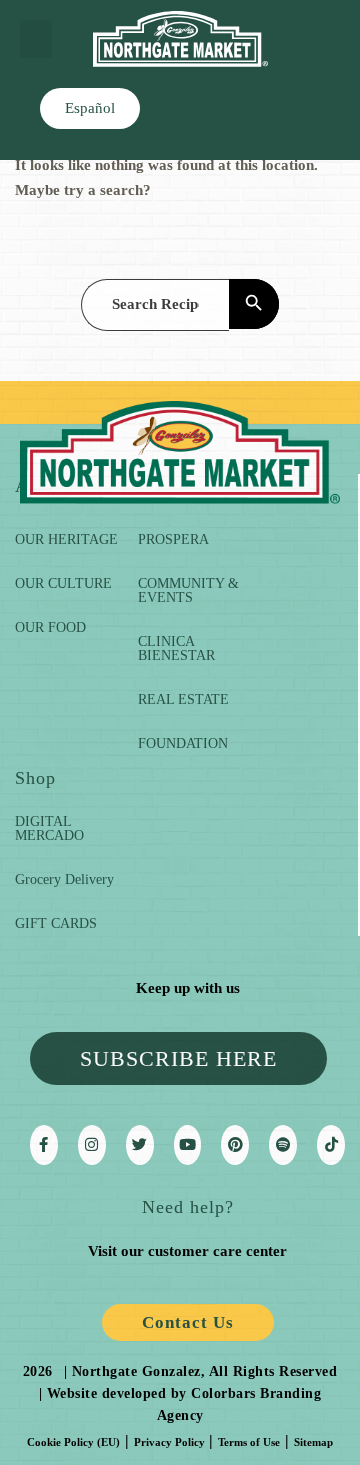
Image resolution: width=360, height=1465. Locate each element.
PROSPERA (173, 539)
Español (90, 108)
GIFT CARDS (56, 923)
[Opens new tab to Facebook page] (44, 1145)
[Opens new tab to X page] (140, 1145)
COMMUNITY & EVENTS (188, 590)
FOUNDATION (183, 743)
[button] (36, 39)
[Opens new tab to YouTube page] (188, 1145)
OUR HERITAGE (66, 539)
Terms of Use (249, 1442)
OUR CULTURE (63, 583)
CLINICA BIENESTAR (176, 648)
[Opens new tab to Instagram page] (92, 1145)
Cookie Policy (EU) (73, 1442)
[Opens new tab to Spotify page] (283, 1145)
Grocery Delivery (64, 879)
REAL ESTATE (183, 699)
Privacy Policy (169, 1442)
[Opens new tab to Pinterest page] (235, 1145)
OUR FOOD (50, 627)
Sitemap (313, 1442)
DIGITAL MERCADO (49, 828)
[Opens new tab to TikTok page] (331, 1145)
